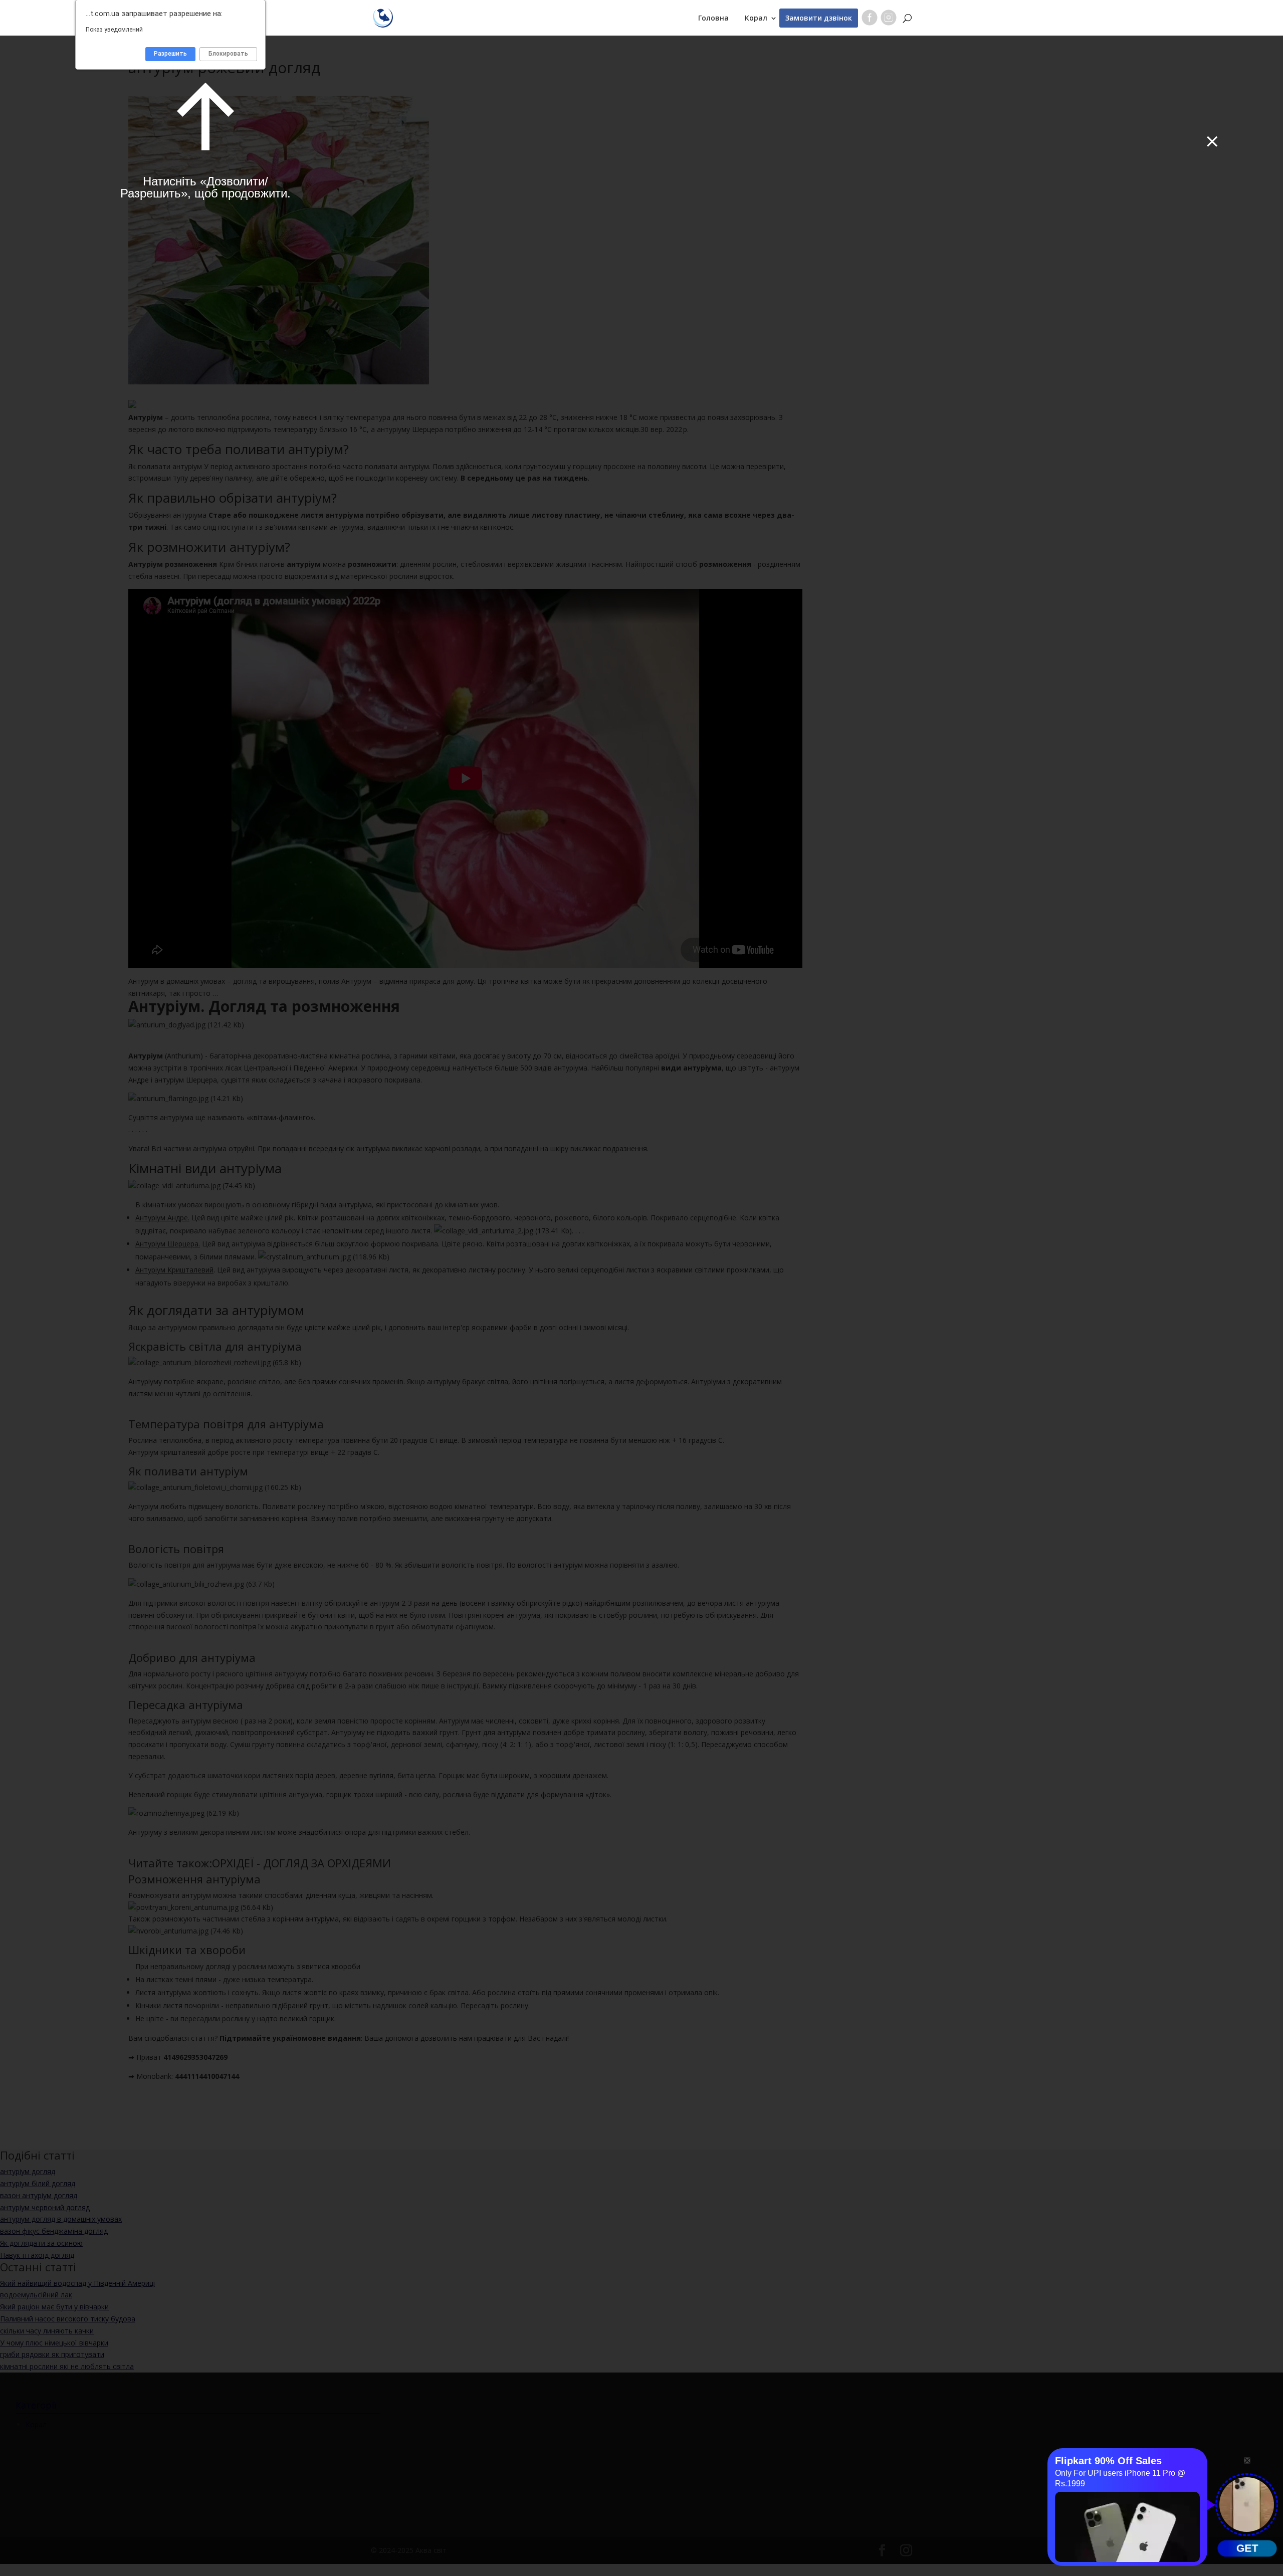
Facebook (870, 20)
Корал (756, 18)
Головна (713, 18)
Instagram (889, 20)
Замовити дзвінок (819, 18)
